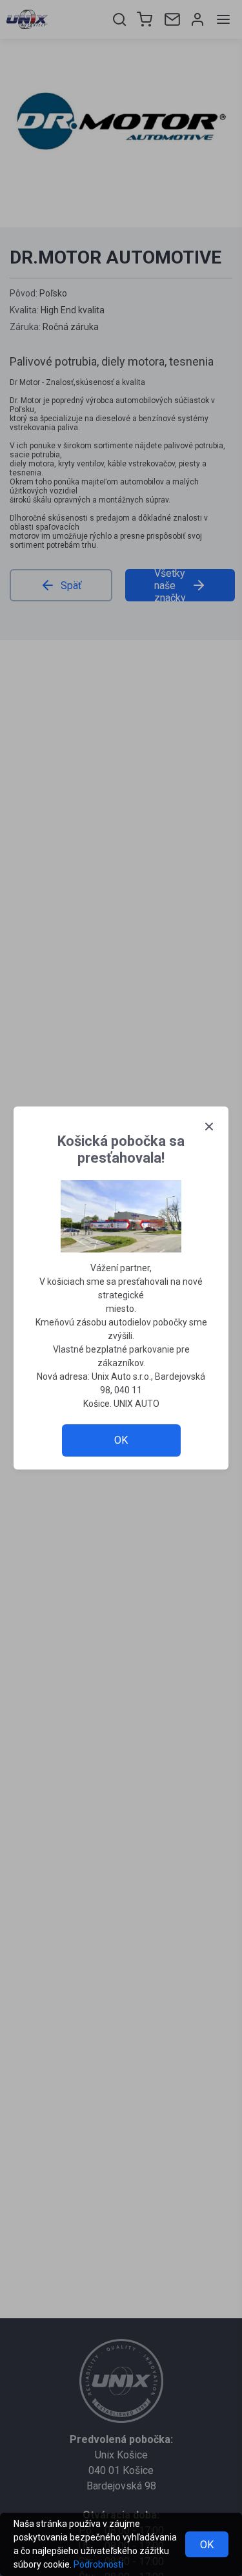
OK (207, 2545)
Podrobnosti (98, 2564)
